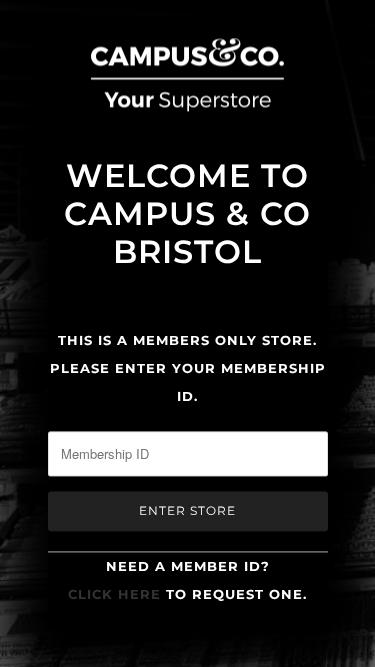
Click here (114, 594)
